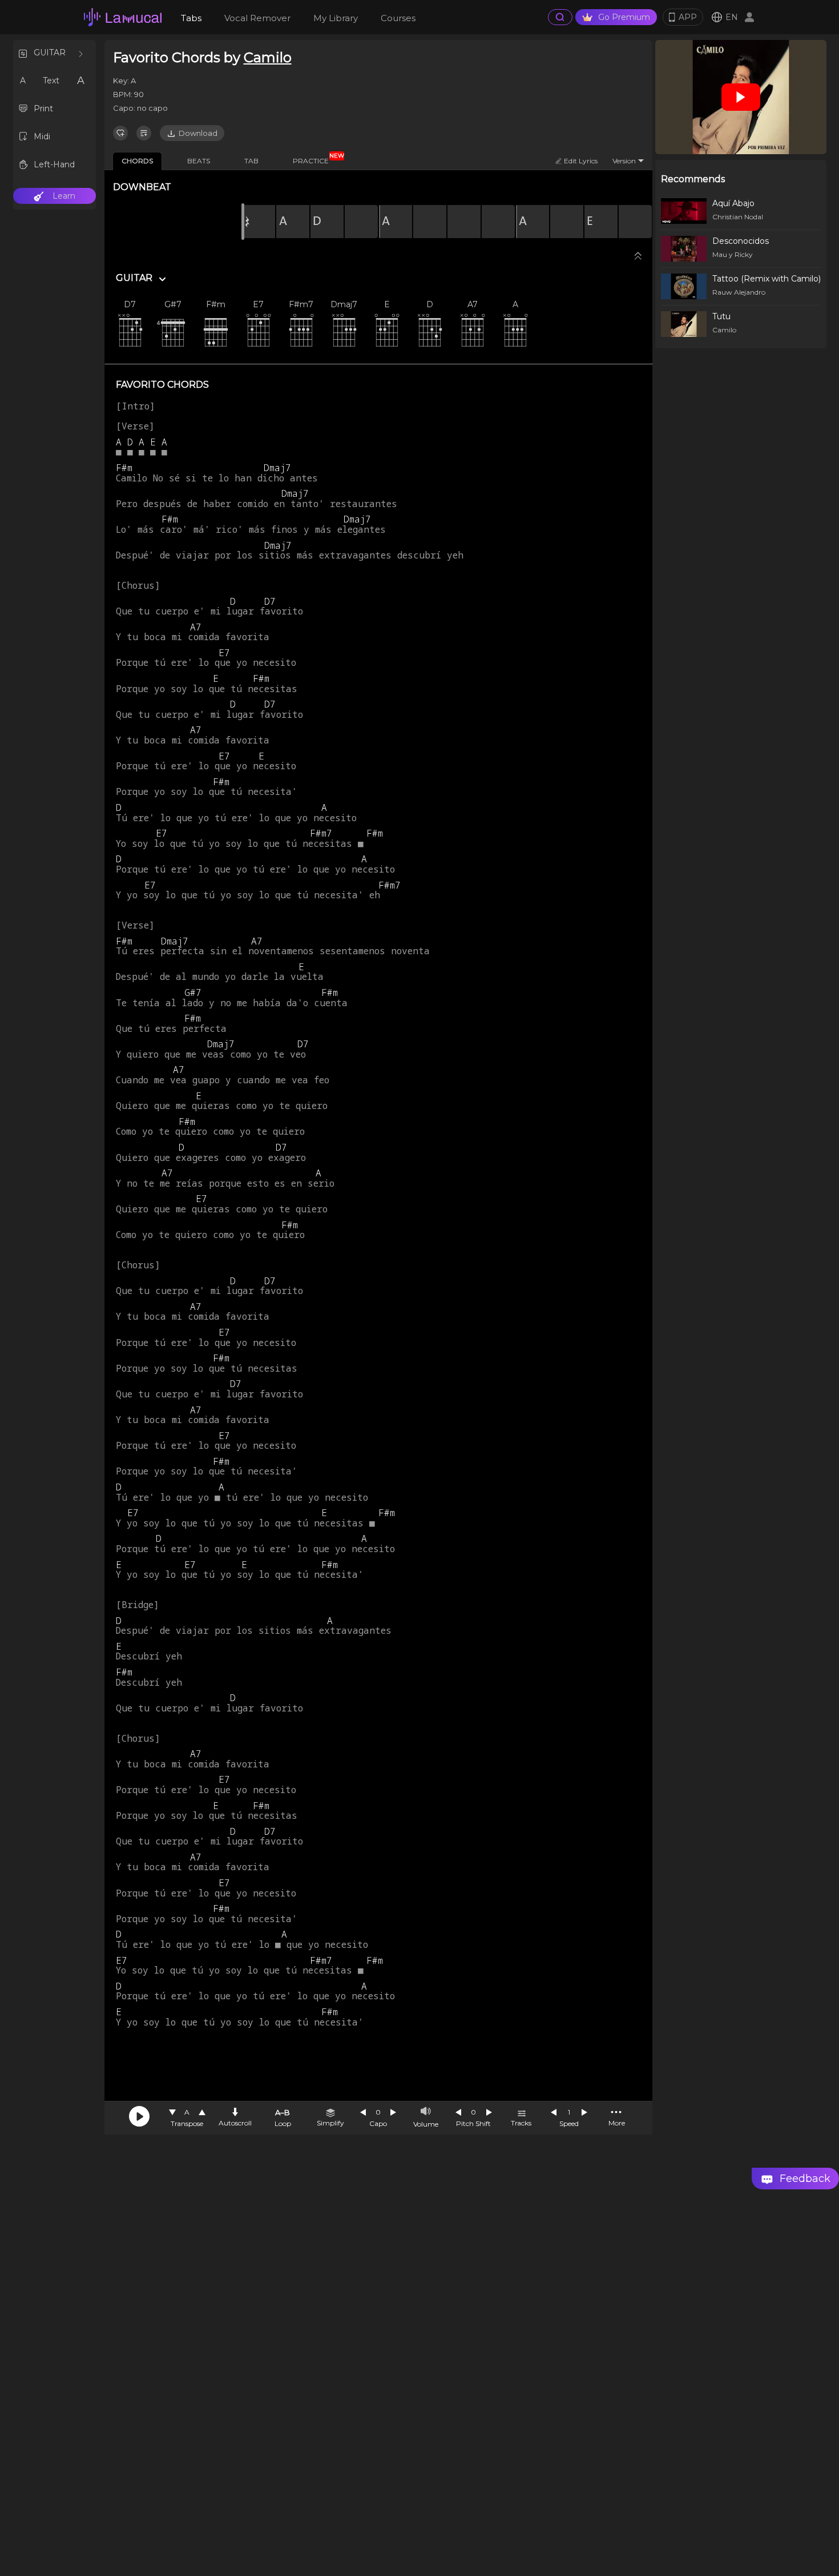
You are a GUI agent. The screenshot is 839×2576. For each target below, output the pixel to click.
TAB (251, 161)
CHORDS (137, 161)
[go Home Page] (123, 17)
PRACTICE (315, 159)
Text (51, 81)
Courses (398, 18)
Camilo (268, 57)
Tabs (191, 18)
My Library (336, 18)
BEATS (199, 161)
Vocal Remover (257, 18)
